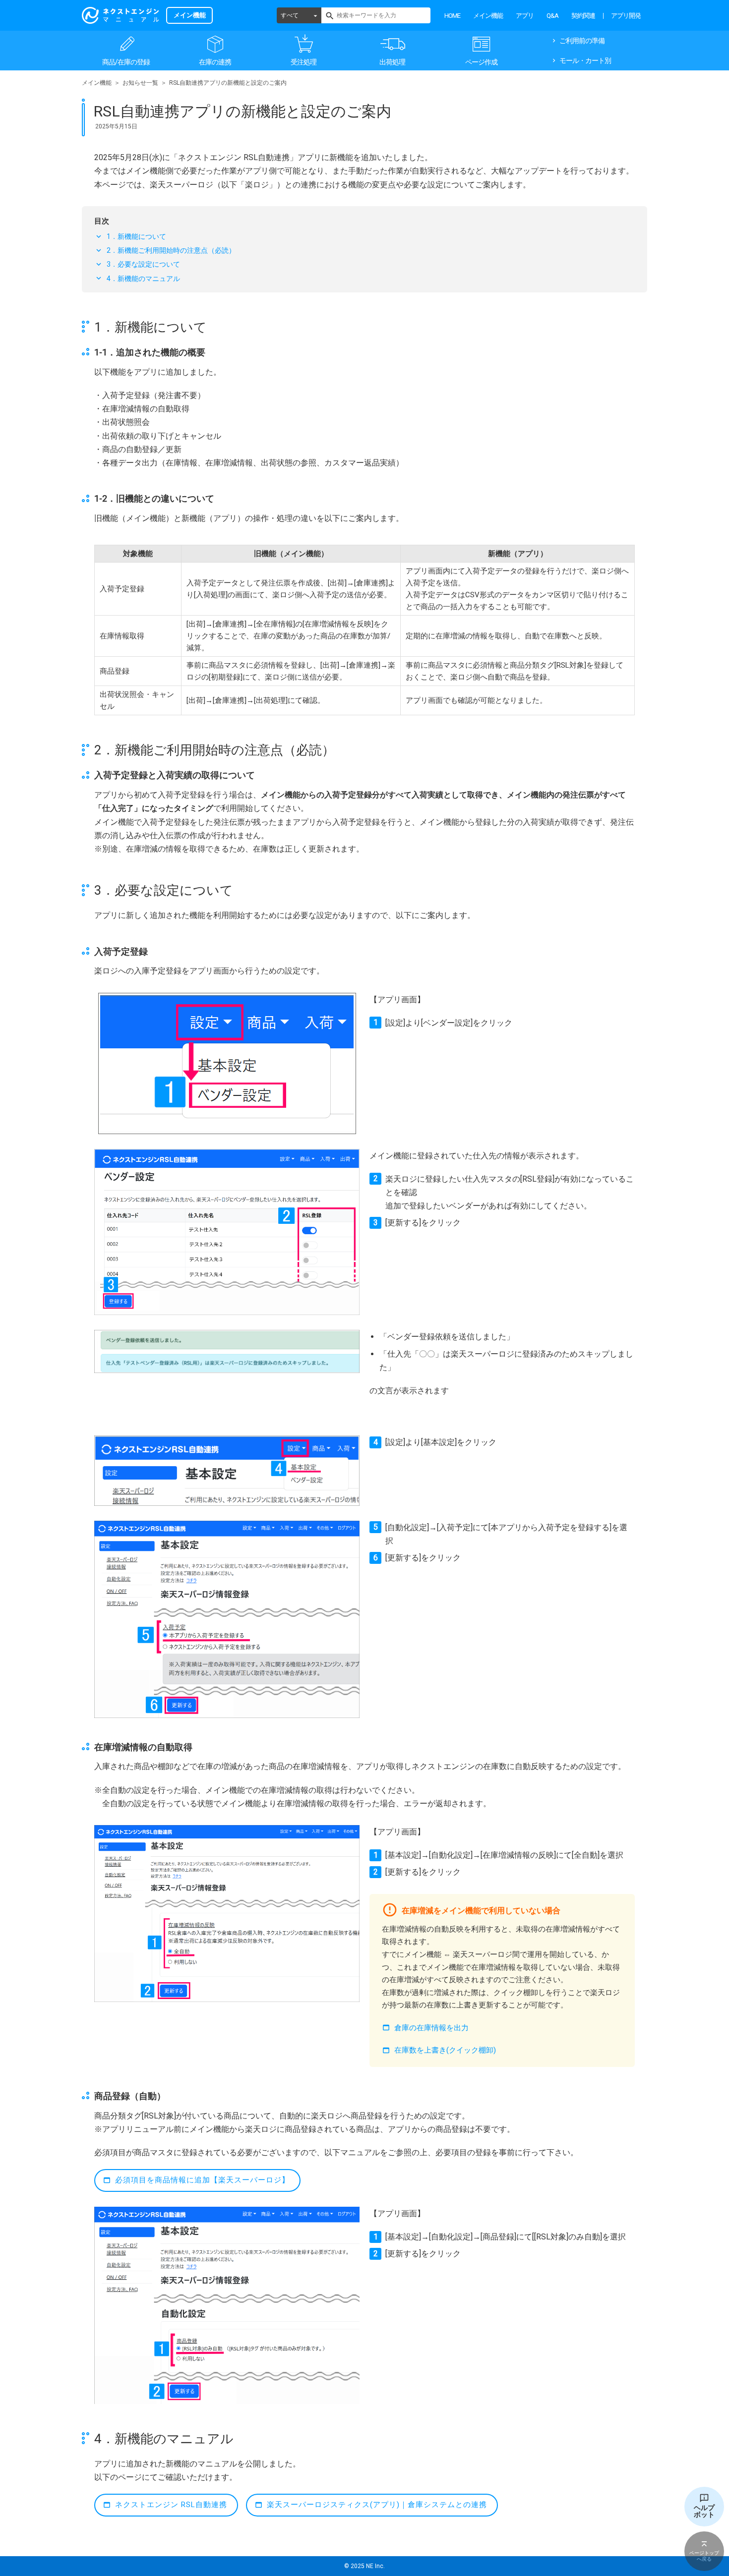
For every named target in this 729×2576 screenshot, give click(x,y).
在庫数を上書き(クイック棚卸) (445, 2050)
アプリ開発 (626, 16)
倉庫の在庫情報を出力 (431, 2028)
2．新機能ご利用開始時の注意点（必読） (171, 250)
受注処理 (304, 62)
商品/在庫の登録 (126, 62)
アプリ (525, 16)
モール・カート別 (585, 60)
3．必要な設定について (143, 264)
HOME (452, 16)
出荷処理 (392, 62)
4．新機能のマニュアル (143, 279)
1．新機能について (136, 236)
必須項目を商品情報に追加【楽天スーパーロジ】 (202, 2180)
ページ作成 (481, 62)
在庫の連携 (215, 62)
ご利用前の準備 (582, 41)
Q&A (552, 16)
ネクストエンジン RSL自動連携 (171, 2505)
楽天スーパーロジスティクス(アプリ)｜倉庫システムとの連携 (377, 2505)
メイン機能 (488, 16)
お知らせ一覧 (140, 83)
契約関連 (583, 16)
